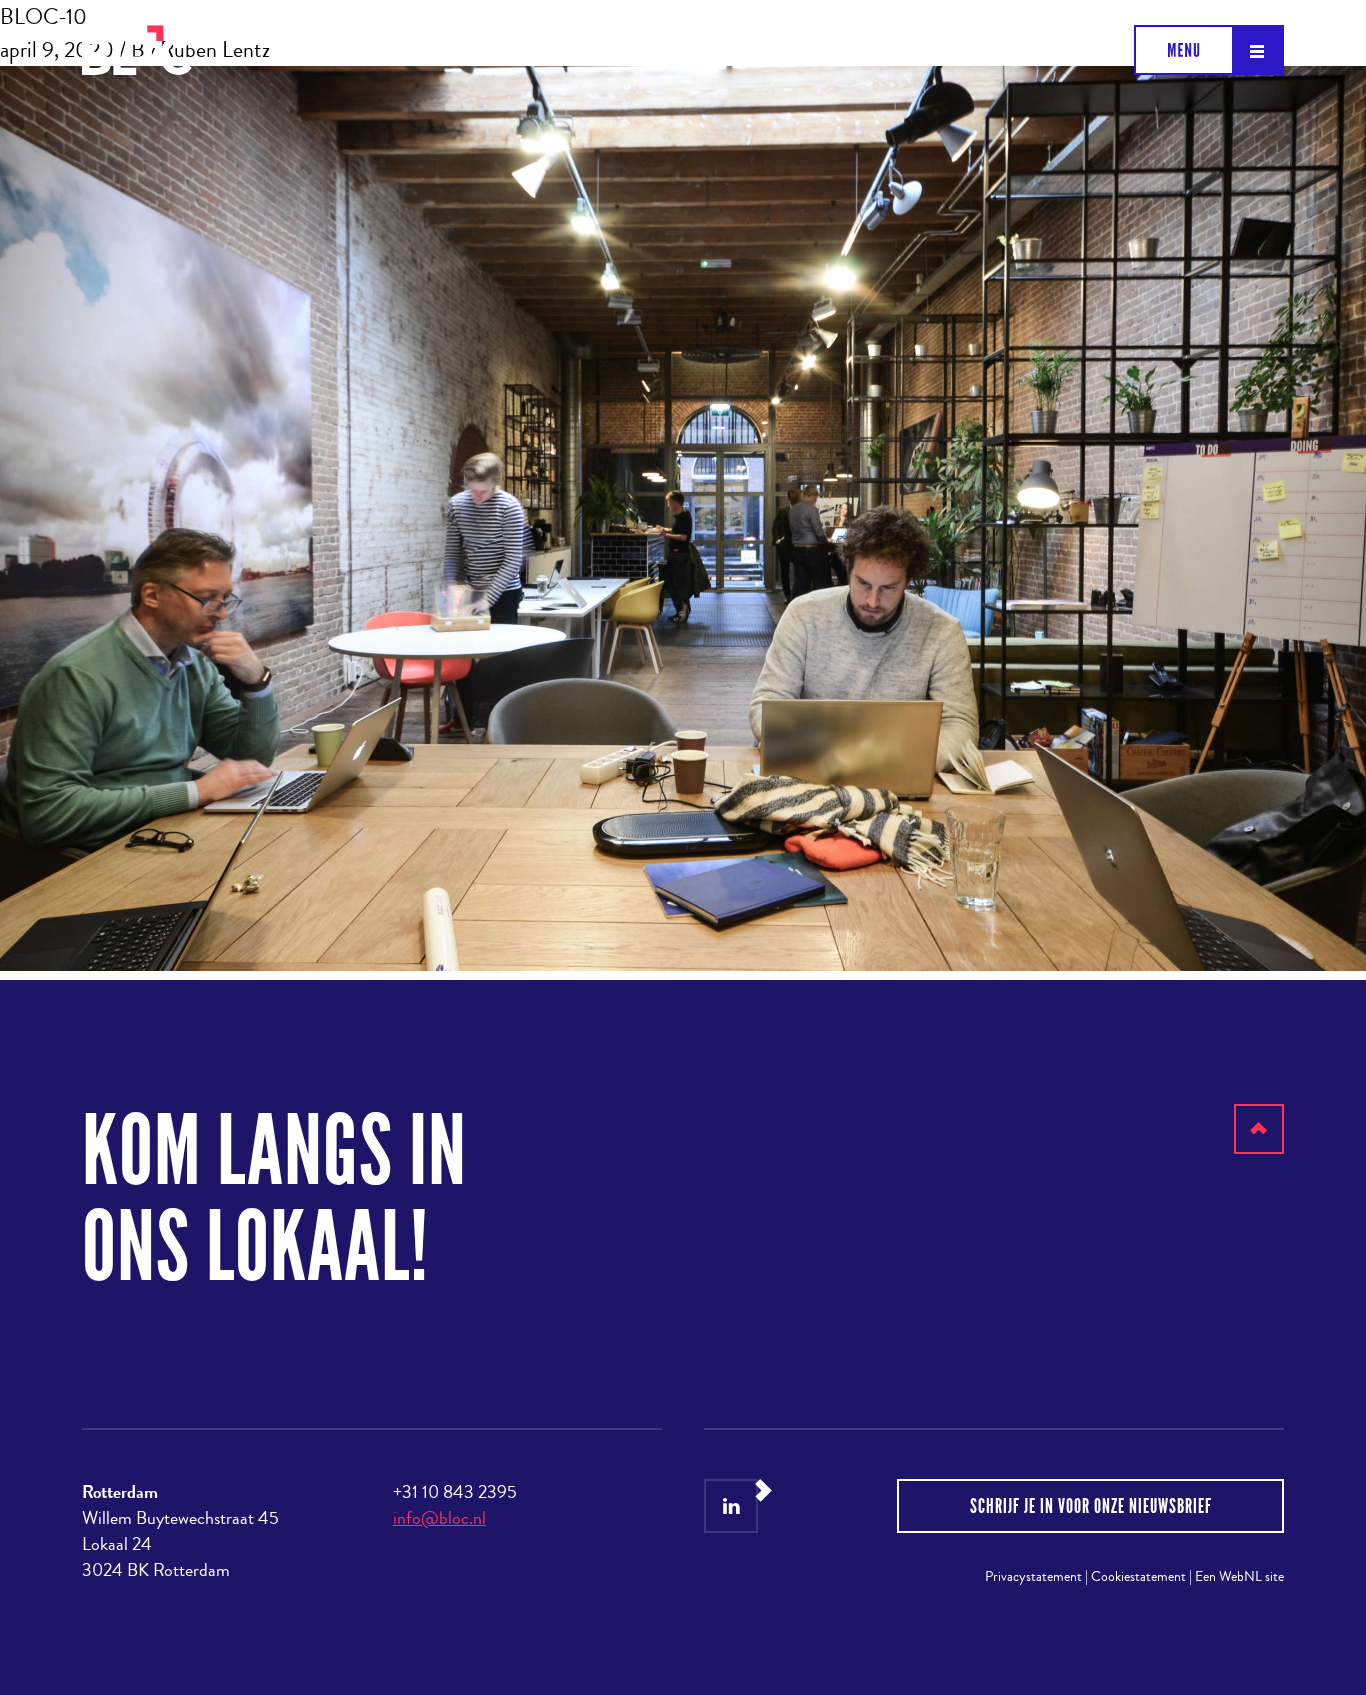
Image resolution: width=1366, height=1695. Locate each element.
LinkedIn (731, 1506)
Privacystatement (1033, 1576)
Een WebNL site (1239, 1576)
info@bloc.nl (439, 1518)
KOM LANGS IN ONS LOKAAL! (274, 1199)
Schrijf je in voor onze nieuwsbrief (1091, 1506)
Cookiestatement (1138, 1576)
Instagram (782, 1506)
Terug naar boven (1260, 1153)
